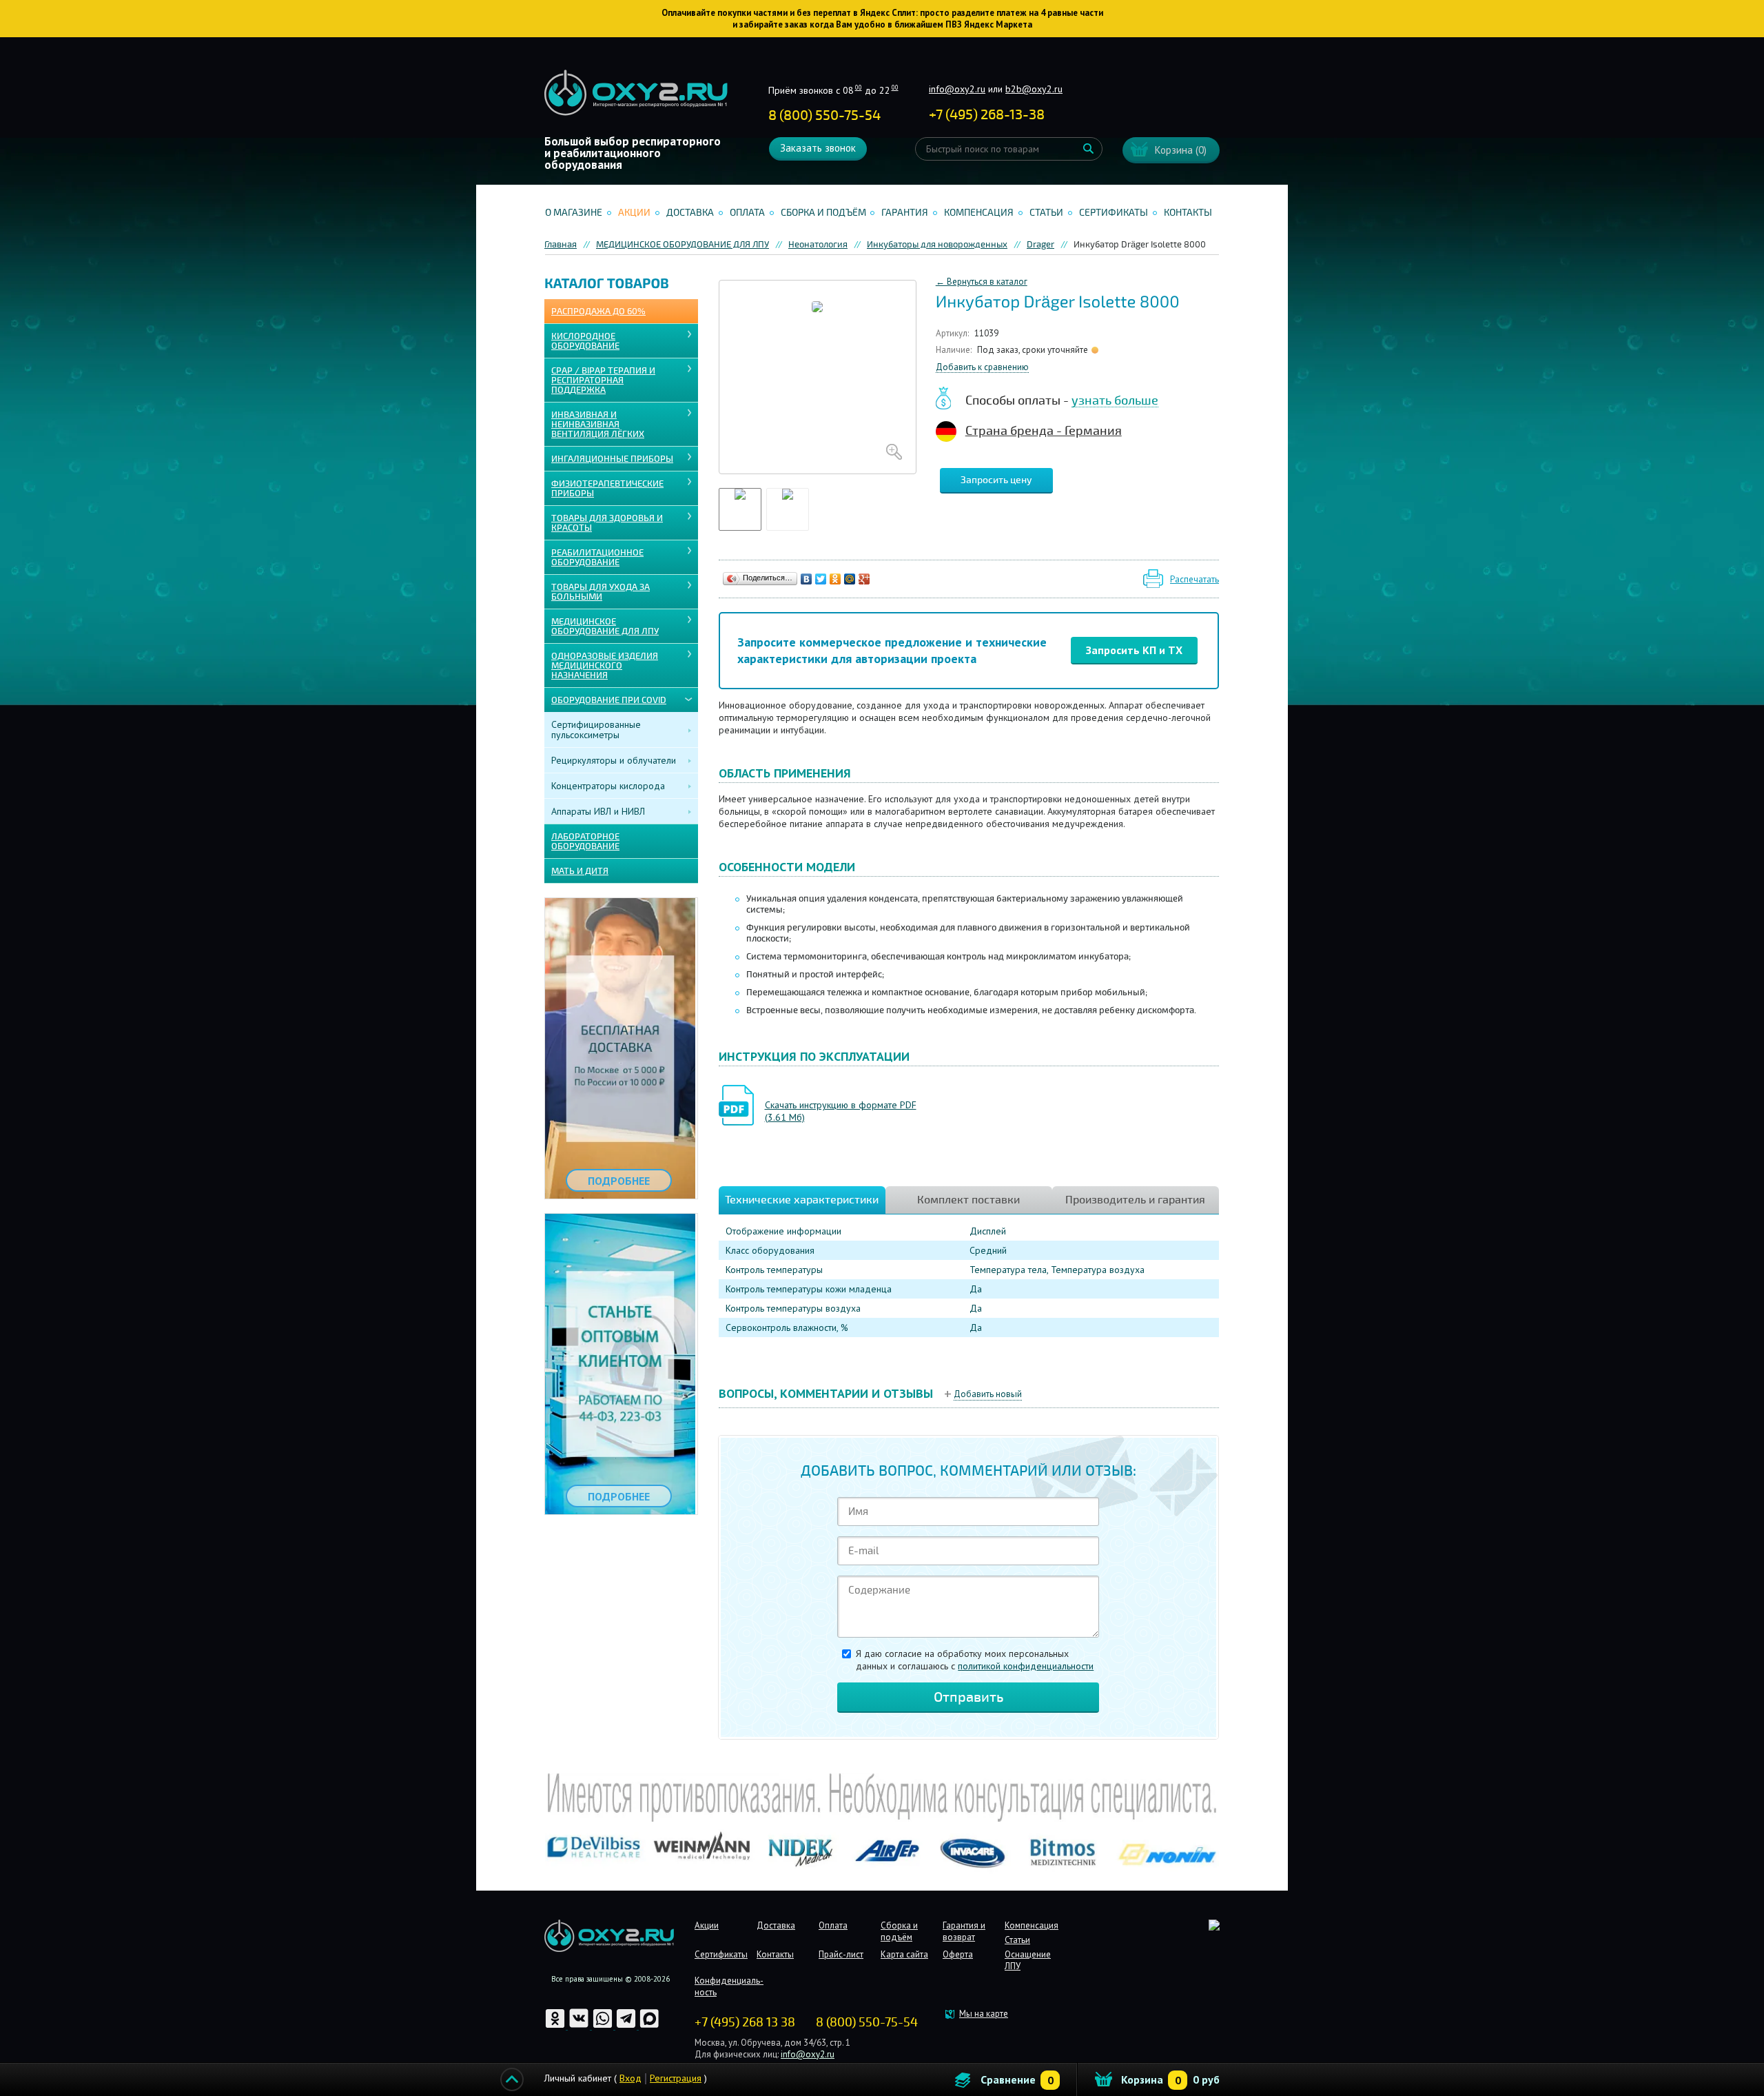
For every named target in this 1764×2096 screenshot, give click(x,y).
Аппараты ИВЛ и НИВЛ (598, 811)
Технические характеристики (802, 1200)
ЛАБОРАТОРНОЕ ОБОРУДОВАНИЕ (585, 842)
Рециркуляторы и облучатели (614, 760)
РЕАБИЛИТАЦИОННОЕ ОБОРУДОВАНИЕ (597, 558)
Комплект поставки (968, 1200)
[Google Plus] (864, 579)
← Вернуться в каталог (982, 282)
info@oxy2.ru (957, 89)
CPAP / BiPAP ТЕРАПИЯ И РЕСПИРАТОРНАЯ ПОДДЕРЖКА (603, 380)
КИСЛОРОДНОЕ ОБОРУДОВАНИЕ (585, 341)
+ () (987, 115)
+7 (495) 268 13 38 (745, 2022)
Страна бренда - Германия (1044, 431)
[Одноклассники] (835, 579)
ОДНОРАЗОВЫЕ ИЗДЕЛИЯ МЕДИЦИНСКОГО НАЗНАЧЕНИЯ (605, 666)
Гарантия (905, 213)
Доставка (690, 213)
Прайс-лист (841, 1954)
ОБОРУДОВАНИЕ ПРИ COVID (609, 700)
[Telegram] (627, 2026)
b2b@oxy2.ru (1034, 89)
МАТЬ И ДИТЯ (580, 871)
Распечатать (1194, 579)
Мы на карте (984, 2014)
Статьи (1046, 213)
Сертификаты (1114, 213)
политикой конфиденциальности (1026, 1666)
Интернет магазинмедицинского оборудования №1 (636, 93)
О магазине (574, 213)
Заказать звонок (818, 148)
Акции (634, 213)
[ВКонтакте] (807, 579)
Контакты (1188, 213)
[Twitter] (821, 579)
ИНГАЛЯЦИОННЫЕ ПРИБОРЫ (612, 459)
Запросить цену (996, 480)
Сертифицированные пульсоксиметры (596, 730)
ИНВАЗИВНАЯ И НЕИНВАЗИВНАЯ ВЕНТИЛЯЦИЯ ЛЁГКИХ (598, 425)
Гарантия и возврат (964, 1931)
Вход (630, 2078)
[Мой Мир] (850, 579)
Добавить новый (988, 1394)
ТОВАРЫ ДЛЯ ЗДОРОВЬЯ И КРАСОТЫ (607, 523)
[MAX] (649, 2026)
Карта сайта (904, 1954)
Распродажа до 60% (598, 312)
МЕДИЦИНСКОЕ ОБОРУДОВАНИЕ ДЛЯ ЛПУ (605, 627)
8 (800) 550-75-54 (824, 115)
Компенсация (979, 213)
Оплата (747, 213)
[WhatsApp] (604, 2026)
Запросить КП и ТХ (1134, 650)
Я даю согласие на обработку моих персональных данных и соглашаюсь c (975, 1660)
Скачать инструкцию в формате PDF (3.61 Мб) (841, 1111)
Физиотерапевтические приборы (607, 489)
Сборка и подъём (823, 213)
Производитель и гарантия (1135, 1200)
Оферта (958, 1954)
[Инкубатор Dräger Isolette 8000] (818, 377)
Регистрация (676, 2078)
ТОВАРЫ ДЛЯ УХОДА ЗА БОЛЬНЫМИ (601, 592)
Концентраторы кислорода (608, 786)
